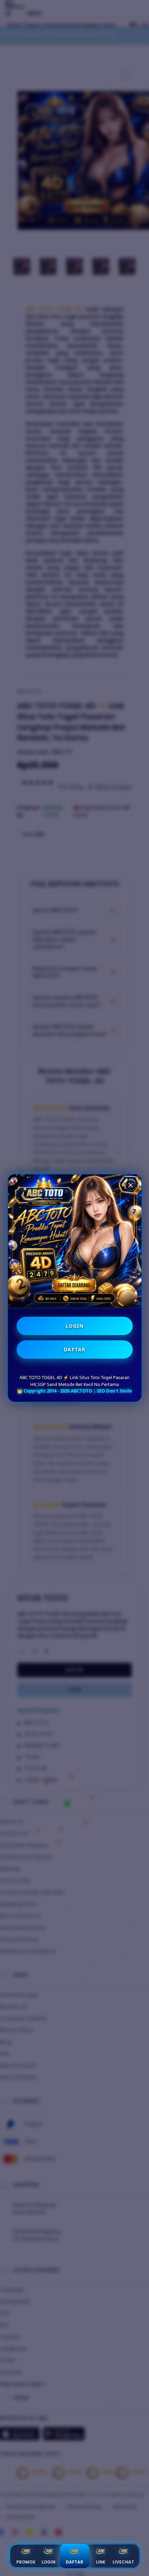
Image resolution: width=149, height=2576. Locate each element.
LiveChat (123, 2562)
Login (49, 2562)
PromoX (26, 2562)
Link (101, 2562)
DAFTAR (75, 1349)
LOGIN (75, 1326)
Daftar (74, 2562)
